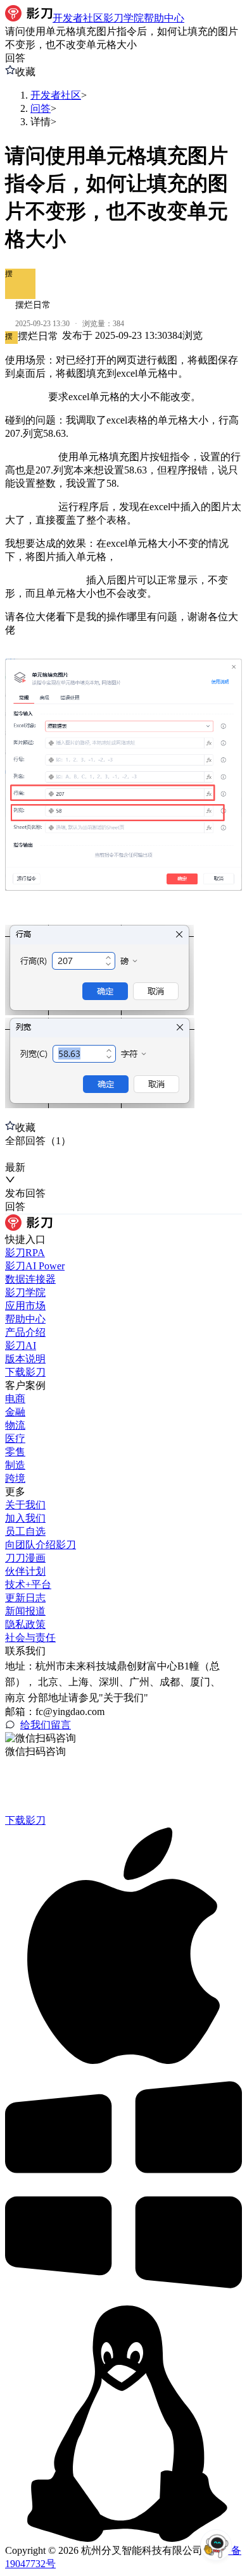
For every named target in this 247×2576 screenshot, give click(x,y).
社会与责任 (30, 1638)
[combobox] (64, 1155)
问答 (41, 108)
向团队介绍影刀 (41, 1545)
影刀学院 (25, 1292)
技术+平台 (28, 1584)
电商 (15, 1399)
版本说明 (25, 1359)
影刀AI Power (35, 1266)
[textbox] (123, 732)
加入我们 (25, 1518)
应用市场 (25, 1306)
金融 (15, 1412)
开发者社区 (56, 95)
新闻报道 (25, 1611)
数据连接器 (30, 1279)
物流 (15, 1425)
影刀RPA (25, 1253)
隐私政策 (25, 1624)
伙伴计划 (25, 1571)
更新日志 (25, 1598)
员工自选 (25, 1531)
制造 (15, 1465)
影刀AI (21, 1346)
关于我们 (25, 1505)
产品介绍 (25, 1332)
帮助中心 (25, 1319)
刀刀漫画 (25, 1558)
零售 (15, 1452)
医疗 (15, 1438)
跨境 (15, 1478)
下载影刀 (25, 1372)
